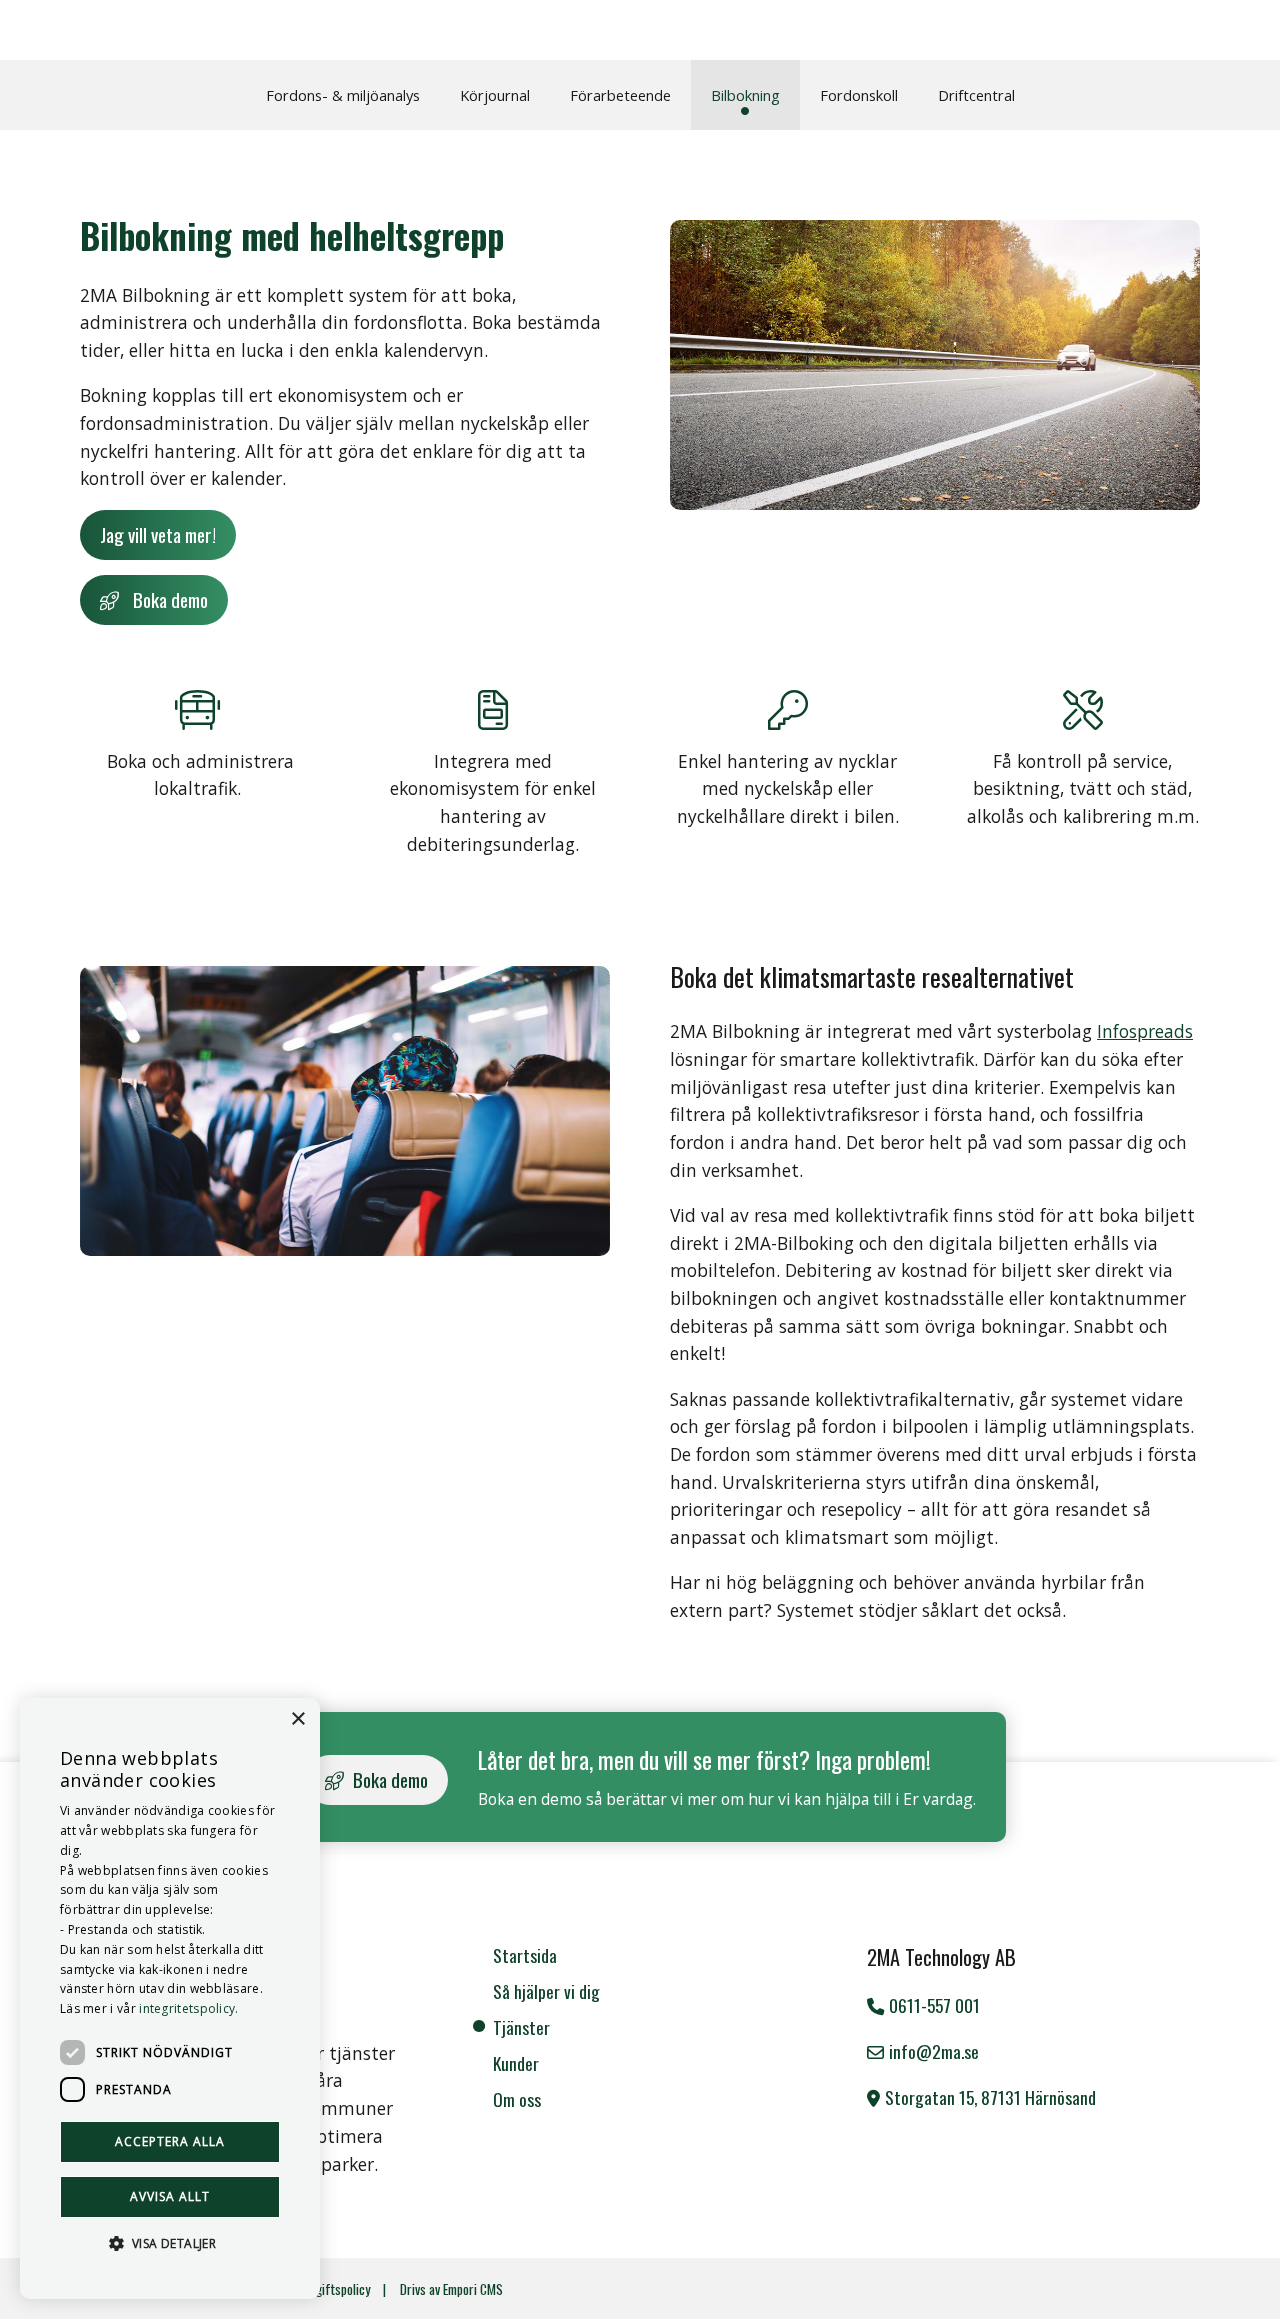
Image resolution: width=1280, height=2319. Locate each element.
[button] (170, 2242)
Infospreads (1145, 1031)
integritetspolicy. (188, 2008)
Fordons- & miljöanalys (343, 95)
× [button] (297, 1719)
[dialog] (170, 1998)
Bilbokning (745, 95)
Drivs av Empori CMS (451, 2288)
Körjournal (495, 95)
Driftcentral (976, 95)
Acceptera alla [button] (170, 2141)
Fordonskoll (859, 95)
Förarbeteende (620, 95)
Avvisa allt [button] (170, 2196)
